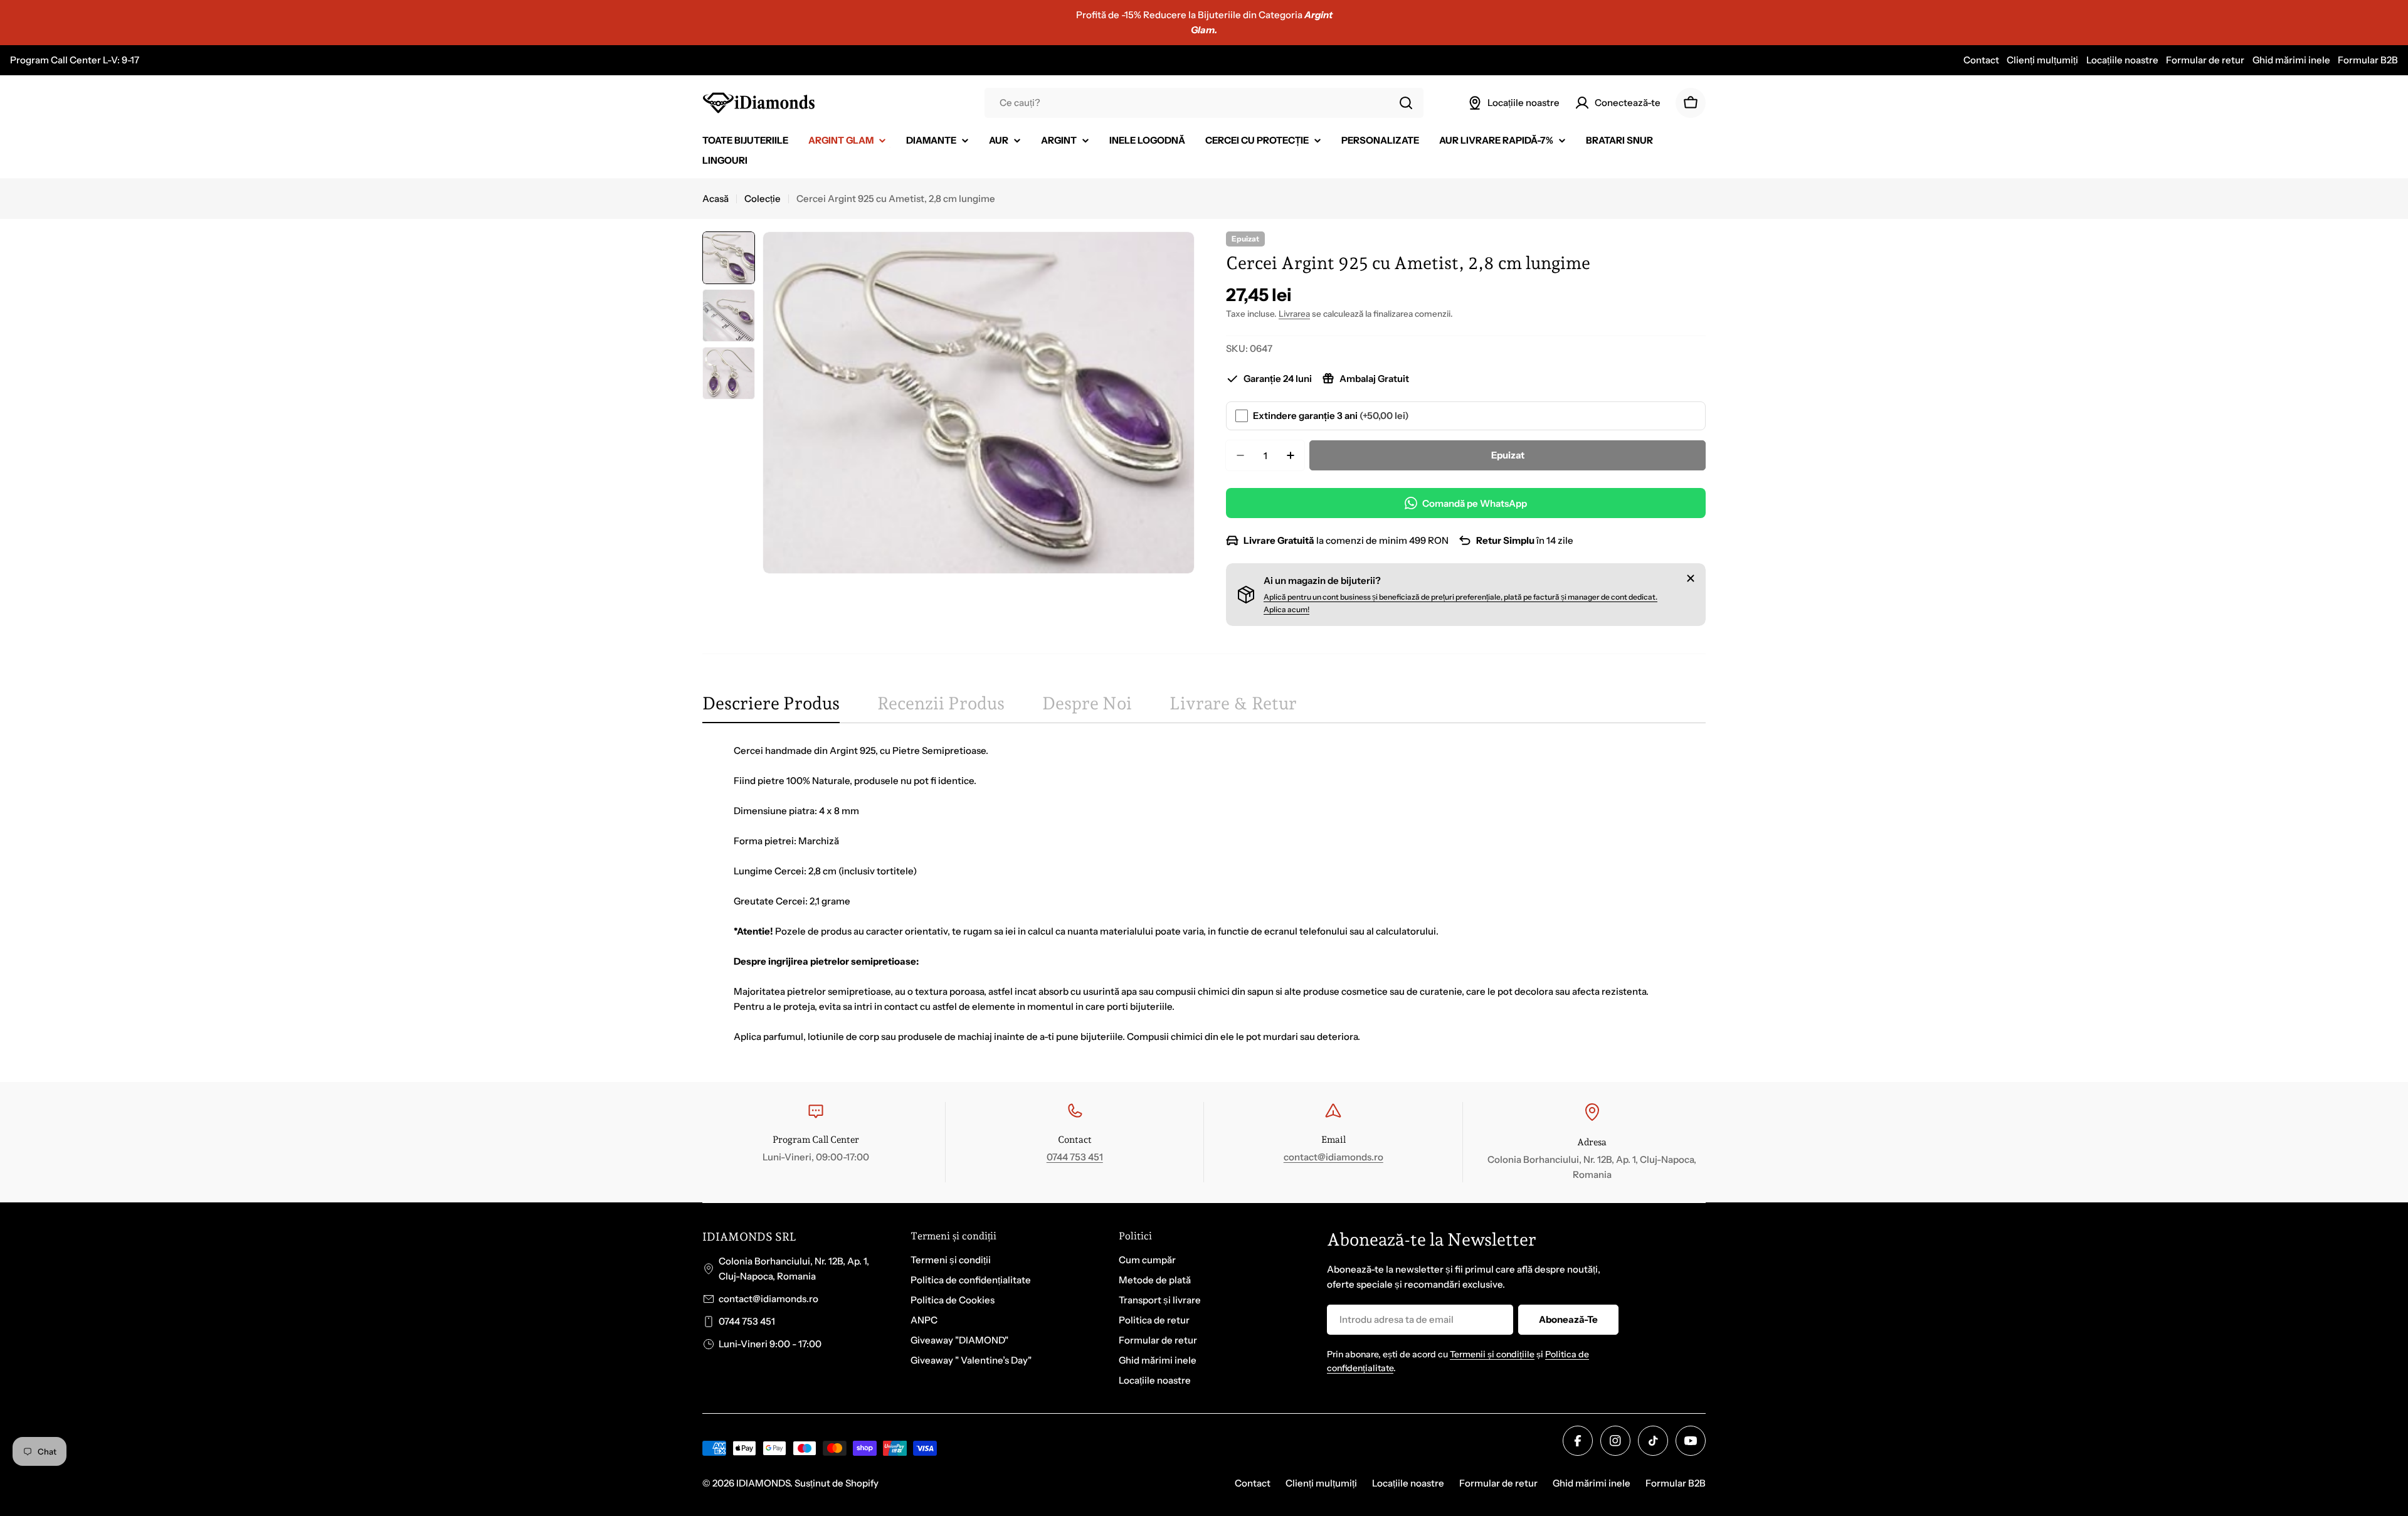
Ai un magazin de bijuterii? (1322, 580)
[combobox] (1204, 103)
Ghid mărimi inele (2291, 60)
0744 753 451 (1075, 1157)
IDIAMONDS (763, 1483)
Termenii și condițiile (1492, 1354)
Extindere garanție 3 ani (1331, 416)
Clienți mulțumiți (2042, 60)
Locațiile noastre (2122, 60)
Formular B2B (2368, 60)
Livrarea (1294, 314)
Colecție (763, 199)
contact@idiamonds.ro (1333, 1157)
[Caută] (1406, 103)
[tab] (771, 708)
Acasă (716, 199)
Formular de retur (2205, 60)
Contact (1981, 60)
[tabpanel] (1204, 894)
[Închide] (1691, 578)
